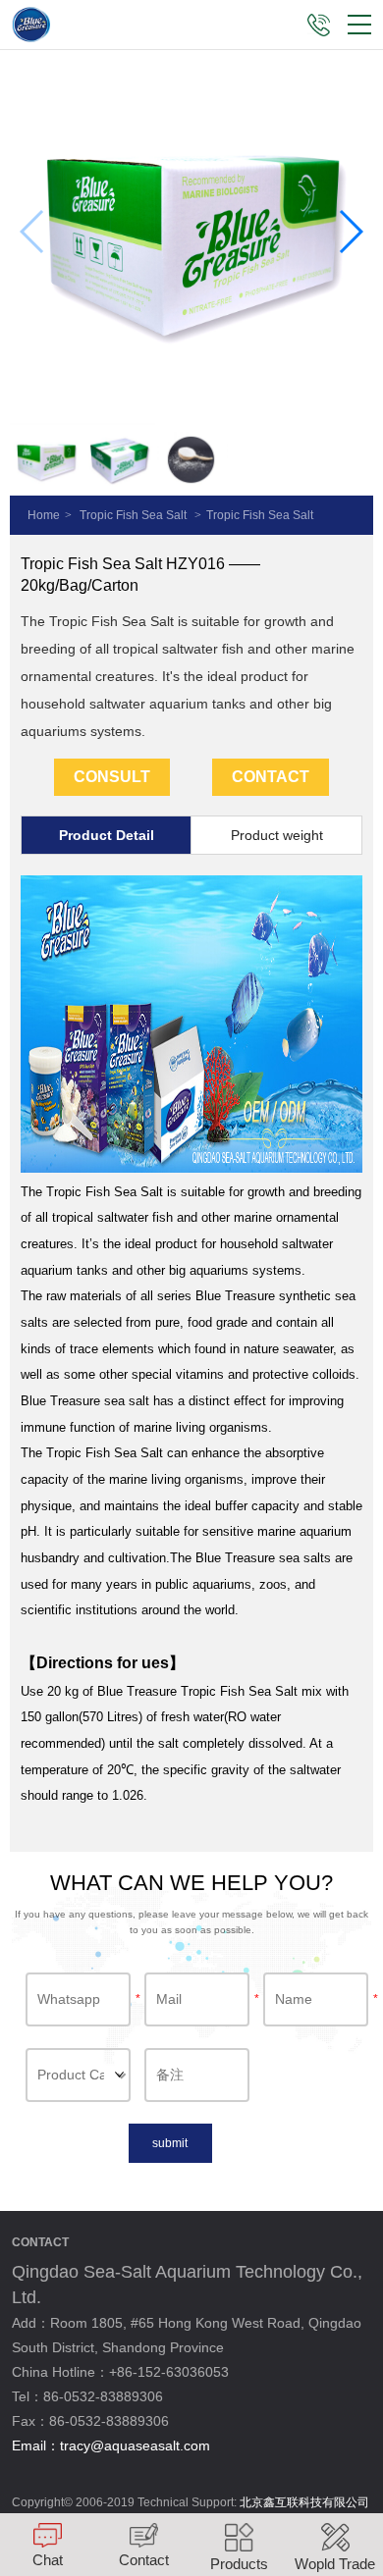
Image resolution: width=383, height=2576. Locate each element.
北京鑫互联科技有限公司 (304, 2502)
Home (44, 515)
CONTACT (271, 777)
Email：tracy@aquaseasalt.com (111, 2445)
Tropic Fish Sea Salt (133, 515)
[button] (350, 232)
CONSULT (112, 777)
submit (170, 2143)
